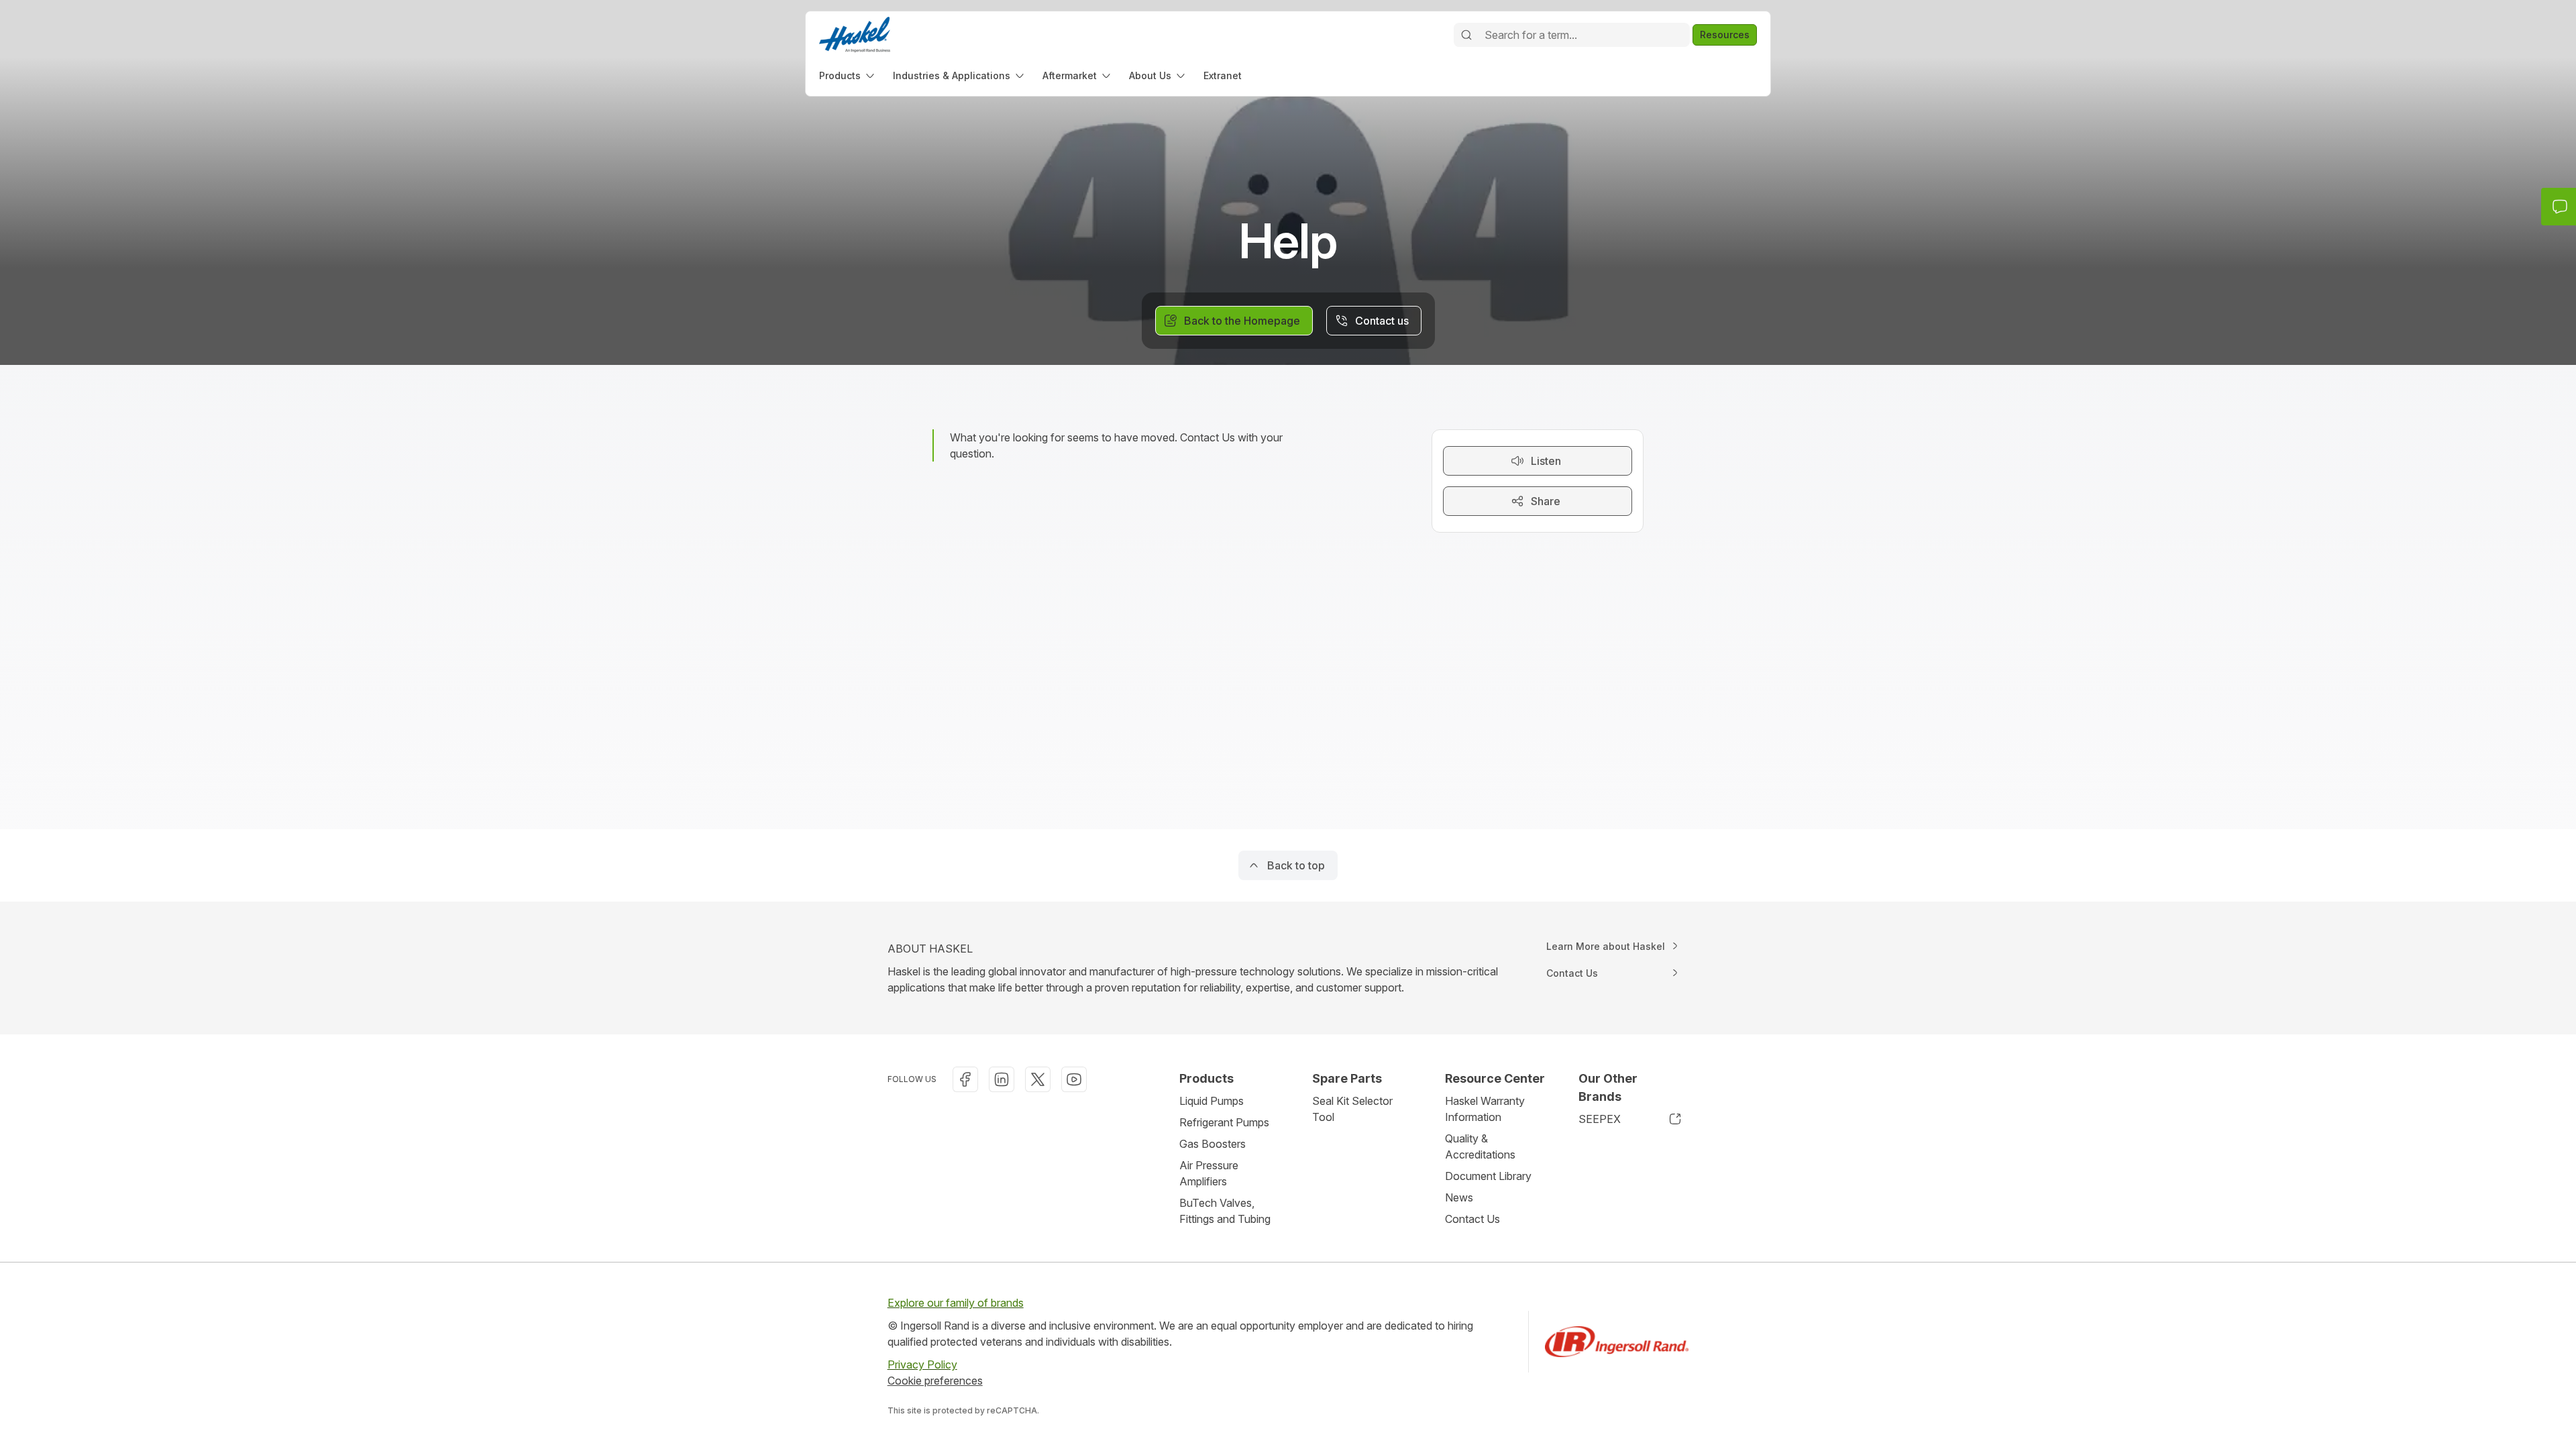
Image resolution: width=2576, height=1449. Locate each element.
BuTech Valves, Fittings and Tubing (1225, 1211)
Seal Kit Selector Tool (1352, 1109)
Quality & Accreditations (1480, 1146)
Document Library (1488, 1176)
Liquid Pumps (1212, 1101)
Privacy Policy (922, 1364)
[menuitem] (848, 75)
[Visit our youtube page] (1074, 1079)
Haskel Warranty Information (1485, 1109)
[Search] (1466, 35)
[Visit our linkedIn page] (1002, 1079)
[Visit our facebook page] (965, 1079)
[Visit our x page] (1038, 1079)
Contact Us (1472, 1219)
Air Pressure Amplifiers (1209, 1173)
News (1459, 1197)
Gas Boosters (1213, 1144)
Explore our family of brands (956, 1303)
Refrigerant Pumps (1224, 1122)
